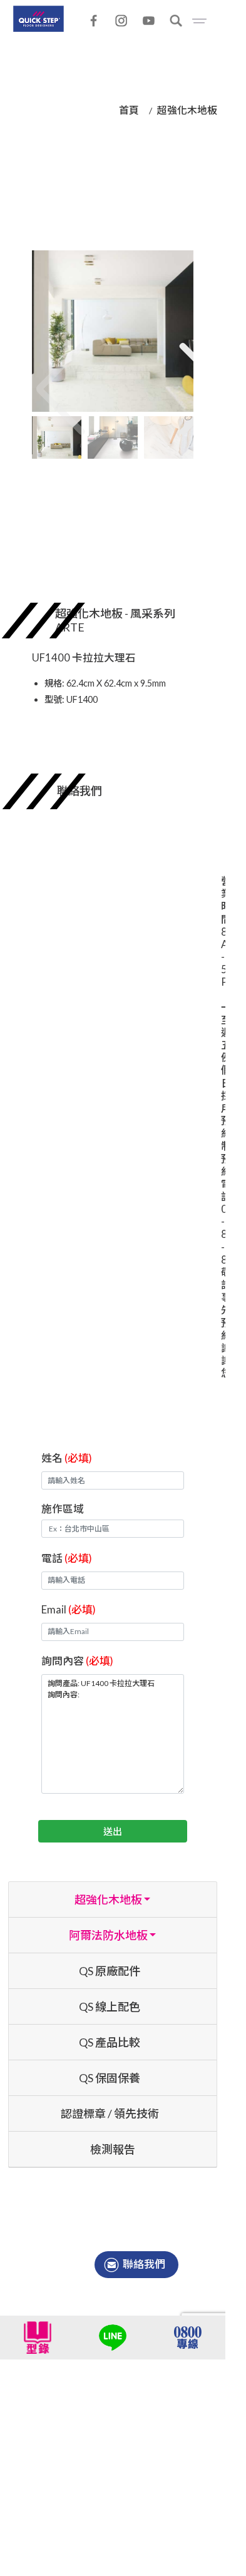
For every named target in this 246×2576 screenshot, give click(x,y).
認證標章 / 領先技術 (110, 2113)
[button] (184, 369)
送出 (113, 1831)
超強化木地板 (187, 110)
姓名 (67, 1458)
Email (69, 1609)
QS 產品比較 (110, 2042)
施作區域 (63, 1509)
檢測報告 (113, 2149)
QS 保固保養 (110, 2078)
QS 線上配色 (110, 2006)
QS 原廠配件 (110, 1971)
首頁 (129, 110)
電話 (67, 1558)
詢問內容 (77, 1661)
